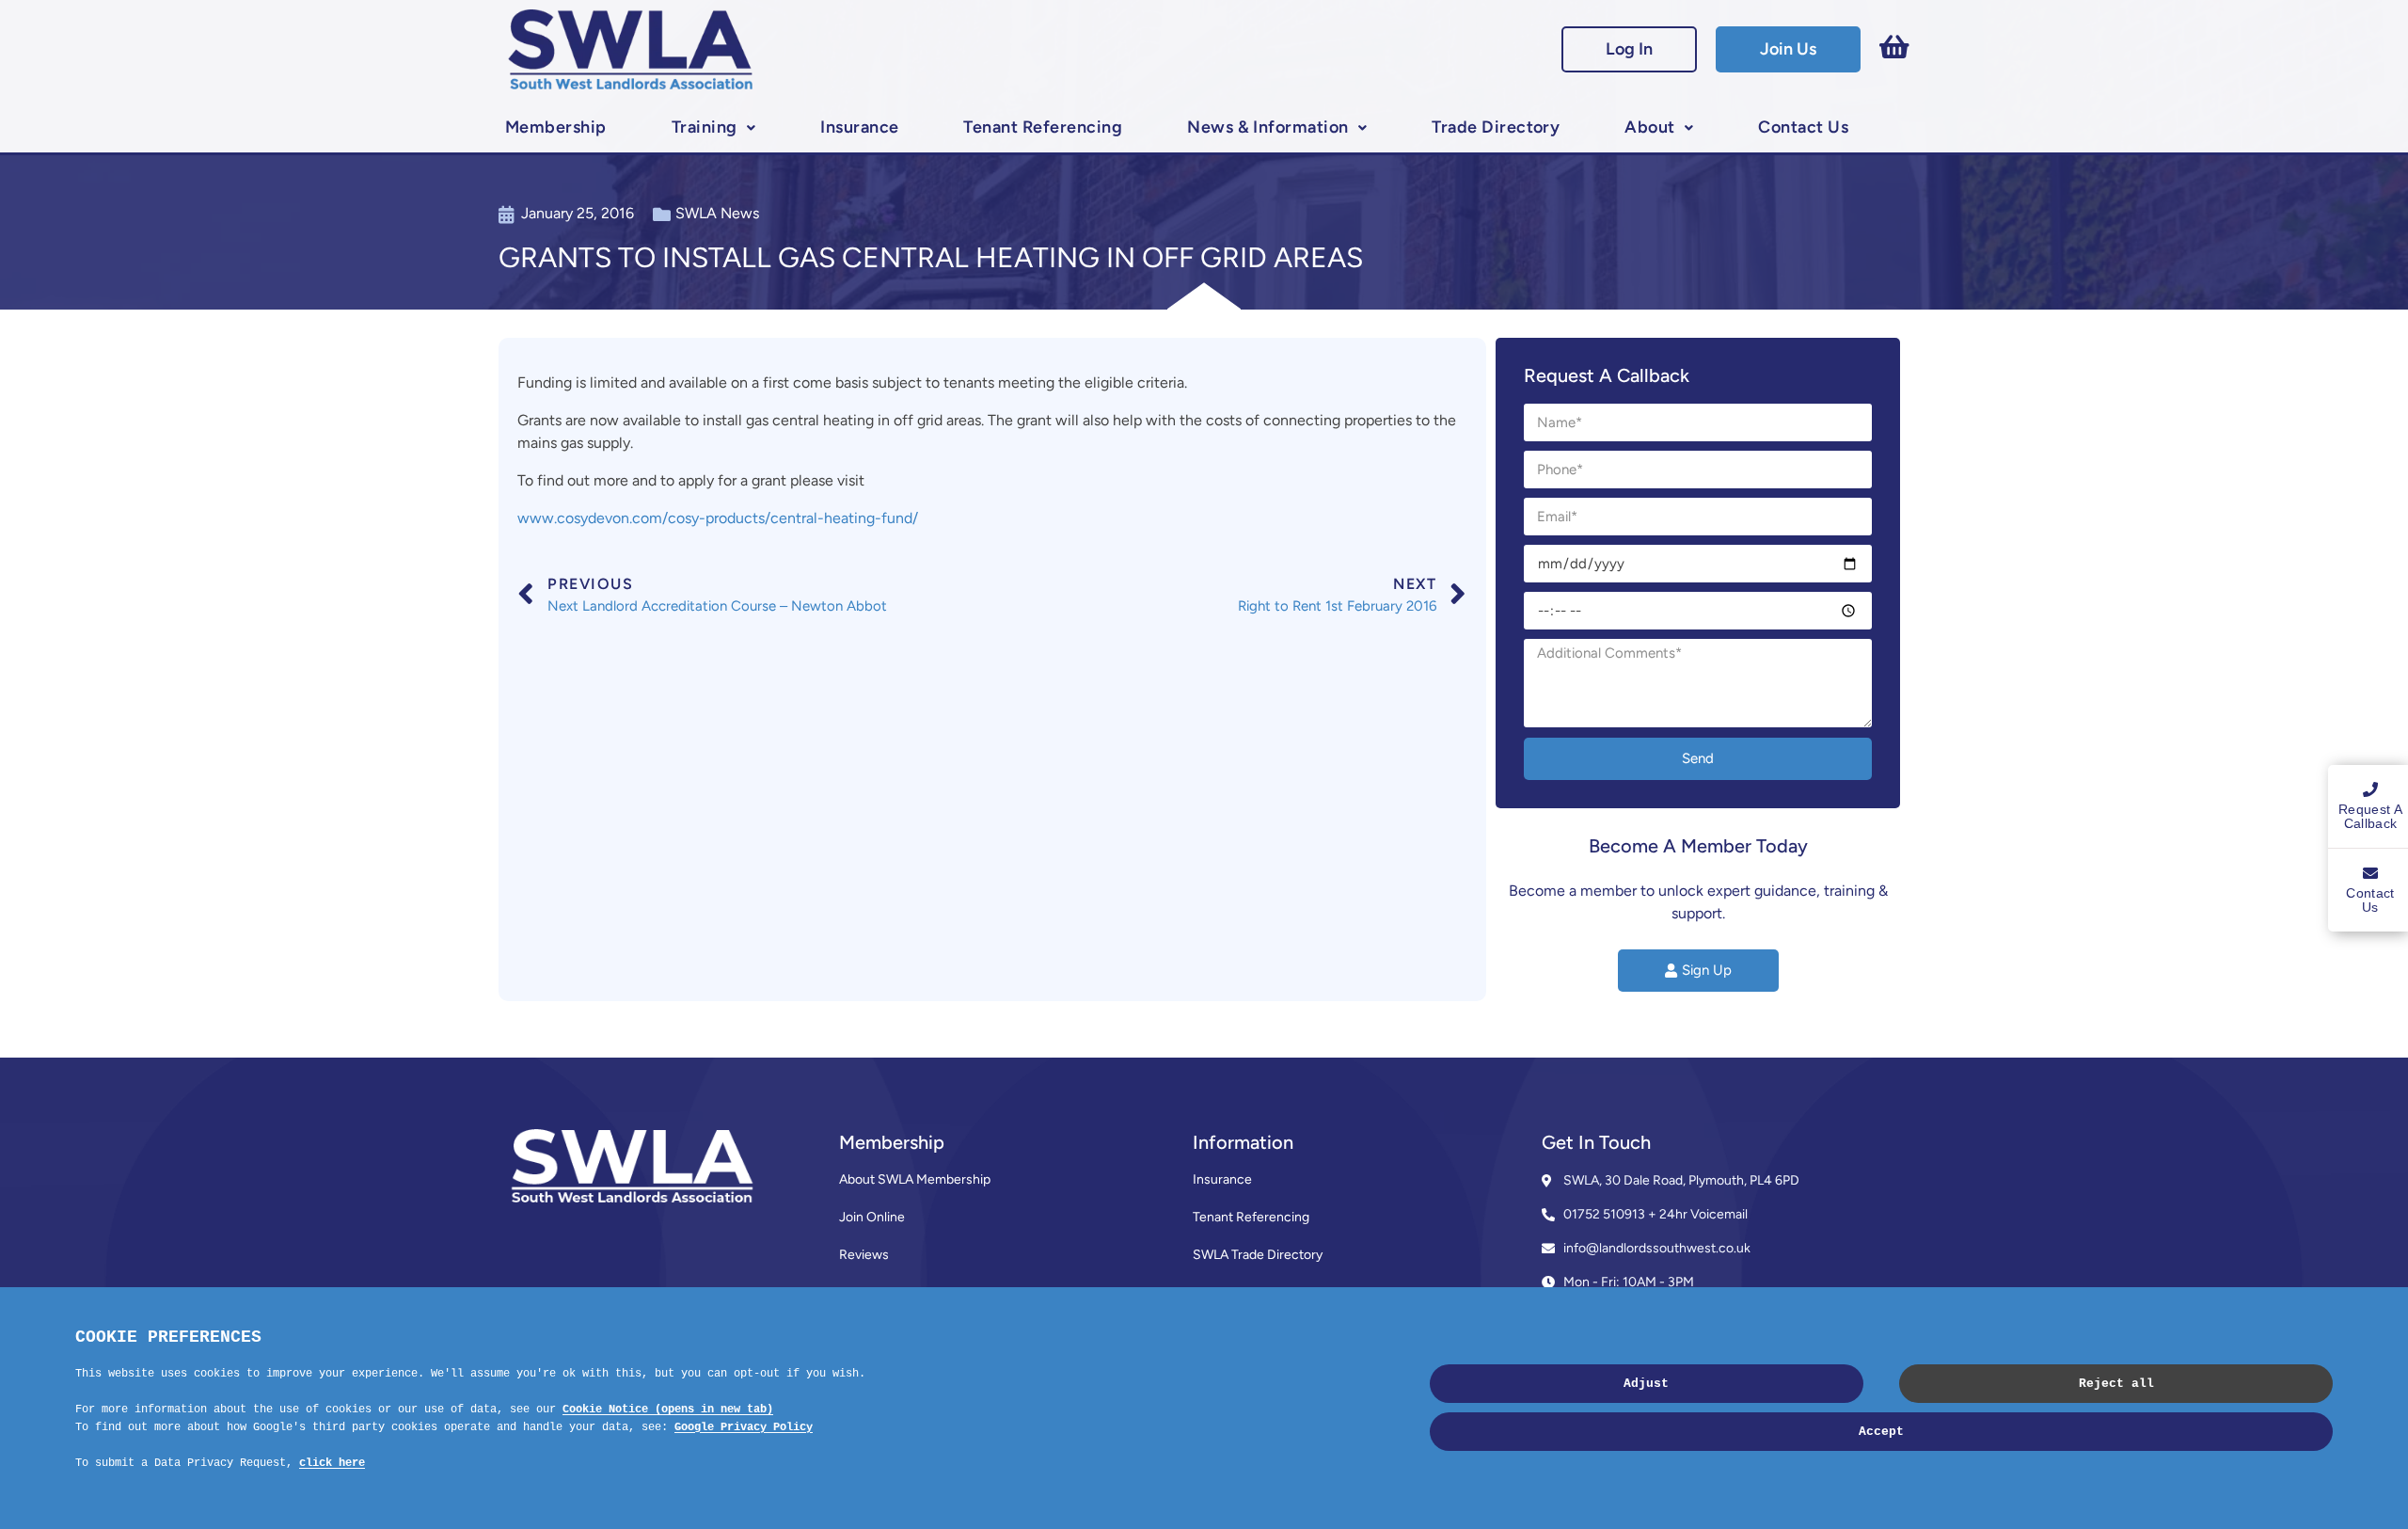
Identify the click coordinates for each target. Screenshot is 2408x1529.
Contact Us (1803, 127)
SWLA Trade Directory (1258, 1255)
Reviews (864, 1255)
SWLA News (717, 213)
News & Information (1268, 127)
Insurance (859, 127)
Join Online (872, 1217)
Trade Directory (1496, 127)
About (1649, 127)
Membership (556, 127)
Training (705, 127)
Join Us (1788, 49)
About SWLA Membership (915, 1179)
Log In (1629, 49)
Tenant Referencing (1043, 127)
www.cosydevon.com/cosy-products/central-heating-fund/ (718, 518)
